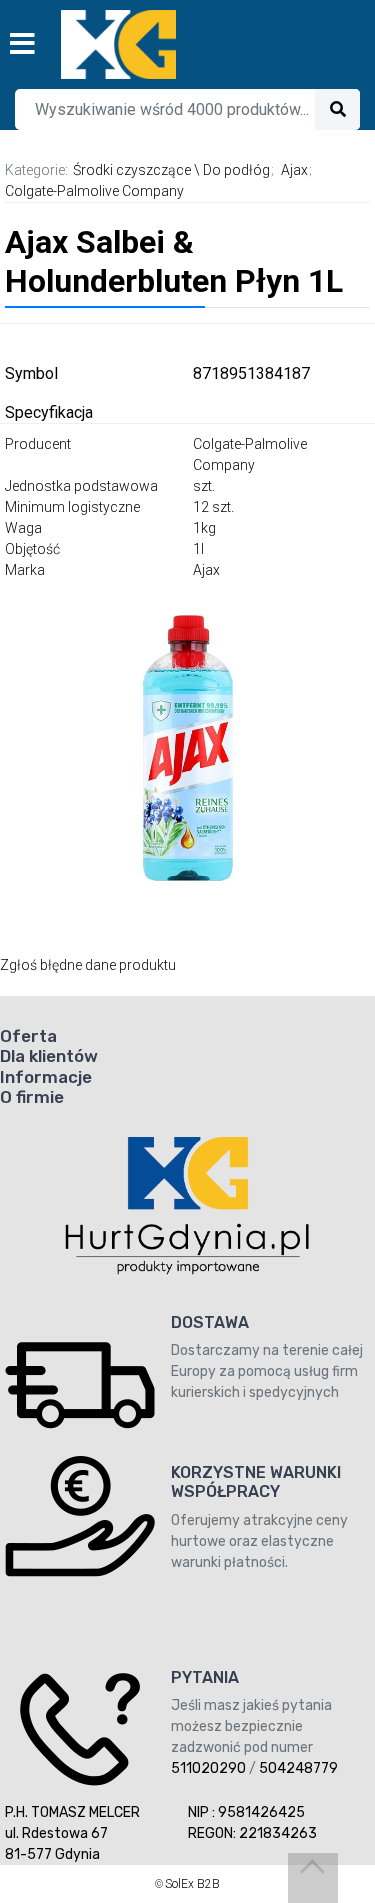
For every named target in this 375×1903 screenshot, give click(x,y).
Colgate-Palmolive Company (94, 191)
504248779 (298, 1768)
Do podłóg (236, 170)
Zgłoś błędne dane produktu (88, 965)
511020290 (208, 1768)
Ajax (294, 170)
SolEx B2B (192, 1884)
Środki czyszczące (132, 170)
